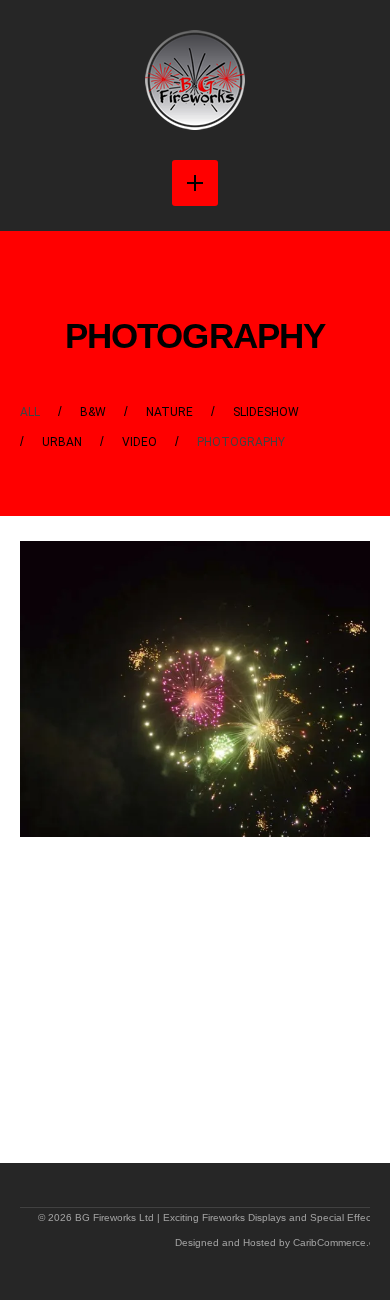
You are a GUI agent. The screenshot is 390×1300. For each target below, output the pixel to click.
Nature (169, 412)
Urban (62, 442)
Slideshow (266, 412)
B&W (93, 412)
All (30, 412)
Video (139, 442)
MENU (195, 183)
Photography (241, 442)
